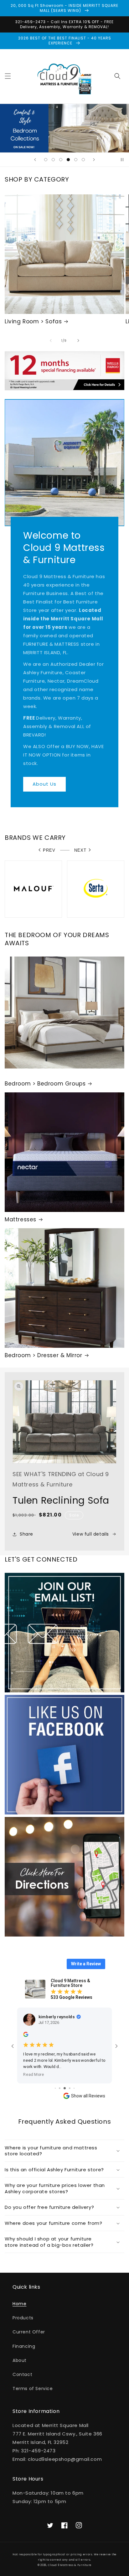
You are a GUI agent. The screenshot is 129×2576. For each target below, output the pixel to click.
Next (80, 850)
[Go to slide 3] (55, 2088)
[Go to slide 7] (74, 2088)
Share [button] (26, 1534)
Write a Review (86, 1964)
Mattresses (21, 1219)
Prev (49, 850)
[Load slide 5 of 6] (76, 160)
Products (23, 2318)
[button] (8, 76)
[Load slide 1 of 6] (46, 160)
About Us (44, 784)
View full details (91, 1534)
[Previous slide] (35, 160)
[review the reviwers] (26, 2035)
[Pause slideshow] (122, 160)
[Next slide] (94, 160)
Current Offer (29, 2332)
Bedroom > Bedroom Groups (45, 1084)
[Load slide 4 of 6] (68, 160)
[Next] (78, 341)
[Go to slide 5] (65, 2088)
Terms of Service (33, 2389)
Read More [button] (34, 2074)
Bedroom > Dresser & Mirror (44, 1355)
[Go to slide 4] (60, 2088)
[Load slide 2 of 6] (53, 160)
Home (19, 2304)
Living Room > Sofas (33, 321)
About (20, 2360)
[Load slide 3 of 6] (61, 160)
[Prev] (51, 341)
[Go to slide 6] (70, 2088)
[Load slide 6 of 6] (83, 160)
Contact (22, 2374)
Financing (24, 2346)
